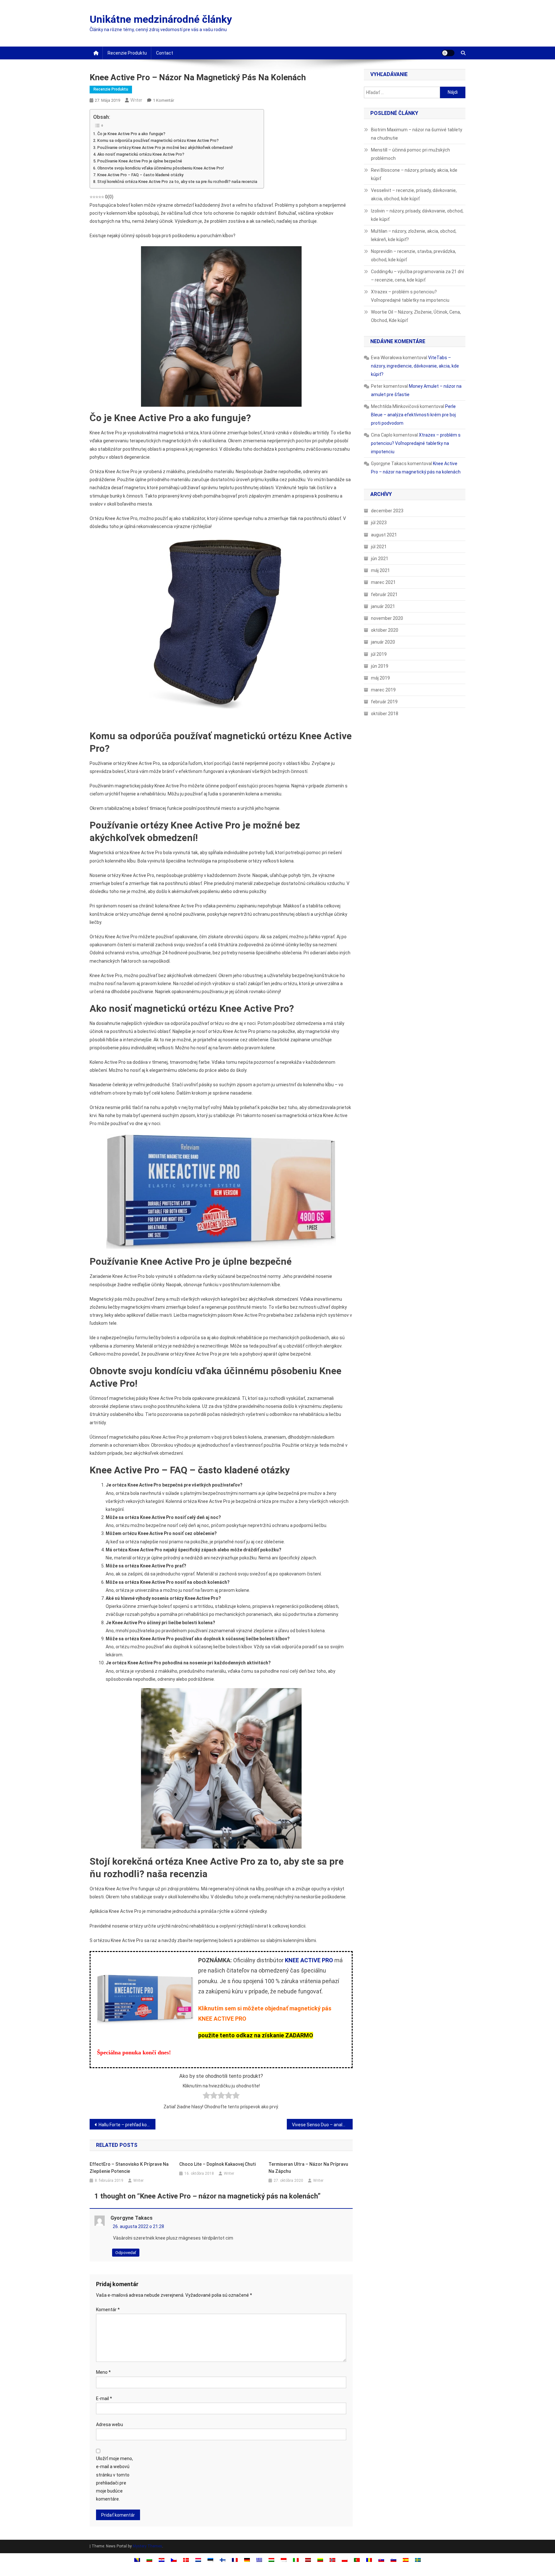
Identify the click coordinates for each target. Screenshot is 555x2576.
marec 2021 (383, 582)
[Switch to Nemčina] (247, 2560)
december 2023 (387, 511)
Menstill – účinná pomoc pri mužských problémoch (410, 154)
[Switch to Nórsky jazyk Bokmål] (332, 2560)
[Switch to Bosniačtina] (137, 2560)
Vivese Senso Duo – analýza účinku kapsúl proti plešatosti (322, 2125)
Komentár (108, 2310)
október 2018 (385, 714)
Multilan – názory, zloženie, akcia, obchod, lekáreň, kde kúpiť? (414, 235)
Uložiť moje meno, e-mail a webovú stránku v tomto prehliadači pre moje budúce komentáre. (115, 2479)
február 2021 (384, 594)
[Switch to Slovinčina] (393, 2560)
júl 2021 (379, 547)
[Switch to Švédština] (418, 2560)
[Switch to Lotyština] (308, 2560)
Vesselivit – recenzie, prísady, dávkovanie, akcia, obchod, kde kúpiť (414, 195)
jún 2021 (380, 559)
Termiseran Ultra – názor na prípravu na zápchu (308, 2168)
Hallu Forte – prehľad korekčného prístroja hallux (127, 2125)
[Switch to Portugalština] (357, 2560)
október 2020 (385, 630)
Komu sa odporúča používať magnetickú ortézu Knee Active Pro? (158, 140)
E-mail (104, 2398)
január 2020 (383, 642)
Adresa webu (110, 2424)
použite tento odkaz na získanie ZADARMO (256, 2035)
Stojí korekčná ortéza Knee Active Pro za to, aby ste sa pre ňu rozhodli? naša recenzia (177, 182)
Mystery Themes (147, 2546)
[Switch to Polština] (345, 2560)
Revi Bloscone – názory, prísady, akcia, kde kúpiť (414, 174)
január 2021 (383, 606)
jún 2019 (380, 666)
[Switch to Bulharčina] (149, 2560)
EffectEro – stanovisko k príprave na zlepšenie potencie (129, 2168)
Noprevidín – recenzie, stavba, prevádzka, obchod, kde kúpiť (414, 256)
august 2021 (384, 535)
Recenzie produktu (127, 53)
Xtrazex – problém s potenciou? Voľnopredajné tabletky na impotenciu (410, 296)
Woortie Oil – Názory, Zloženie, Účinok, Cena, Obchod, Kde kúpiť (416, 316)
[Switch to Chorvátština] (162, 2560)
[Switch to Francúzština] (235, 2560)
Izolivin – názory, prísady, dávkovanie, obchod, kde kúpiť (417, 215)
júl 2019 (379, 654)
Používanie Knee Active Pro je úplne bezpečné (140, 161)
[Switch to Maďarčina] (271, 2560)
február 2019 (384, 702)
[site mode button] (448, 53)
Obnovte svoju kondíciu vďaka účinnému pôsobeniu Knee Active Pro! (161, 168)
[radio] (206, 2097)
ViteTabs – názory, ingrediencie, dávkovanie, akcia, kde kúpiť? (415, 366)
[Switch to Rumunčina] (369, 2560)
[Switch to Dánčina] (186, 2560)
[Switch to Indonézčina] (284, 2560)
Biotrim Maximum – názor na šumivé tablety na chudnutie (417, 134)
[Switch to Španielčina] (406, 2560)
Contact (165, 53)
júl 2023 (379, 523)
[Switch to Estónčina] (210, 2560)
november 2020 (387, 618)
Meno (103, 2372)
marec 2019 (383, 690)
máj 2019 (380, 678)
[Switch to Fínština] (223, 2560)
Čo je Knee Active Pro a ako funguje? (131, 134)
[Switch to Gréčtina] (259, 2560)
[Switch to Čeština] (174, 2560)
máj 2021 (380, 570)
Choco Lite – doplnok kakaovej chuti (217, 2164)
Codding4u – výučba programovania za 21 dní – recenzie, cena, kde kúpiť (417, 276)
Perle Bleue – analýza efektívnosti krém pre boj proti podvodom (413, 415)
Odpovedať (126, 2253)
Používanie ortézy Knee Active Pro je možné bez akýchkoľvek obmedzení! (165, 147)
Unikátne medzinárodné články (161, 19)
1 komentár (163, 100)
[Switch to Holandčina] (198, 2560)
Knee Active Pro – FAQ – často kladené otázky (140, 175)
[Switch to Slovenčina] (381, 2560)
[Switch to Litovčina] (320, 2560)
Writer (136, 100)
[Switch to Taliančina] (296, 2560)
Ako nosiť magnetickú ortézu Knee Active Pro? (141, 154)
